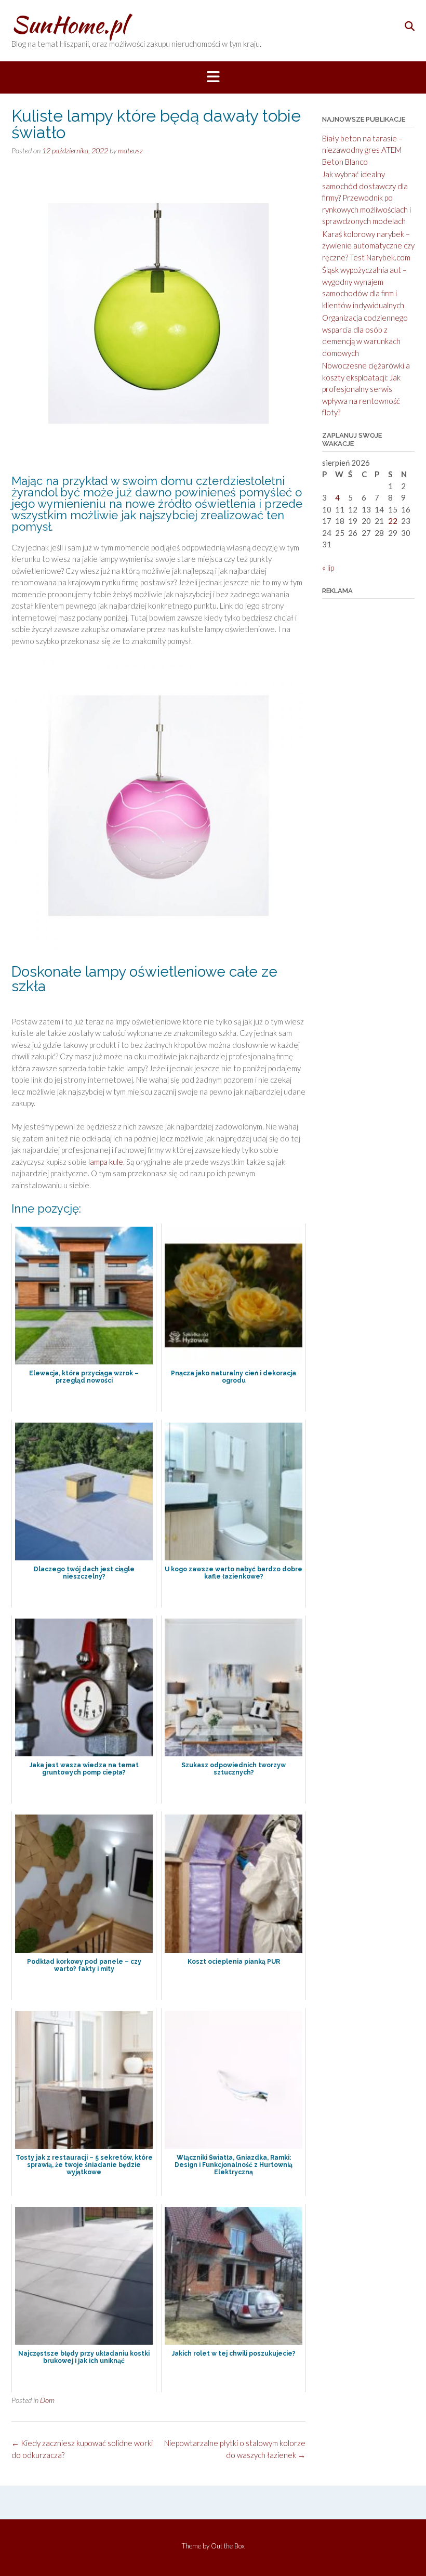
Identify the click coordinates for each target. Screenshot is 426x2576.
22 (393, 521)
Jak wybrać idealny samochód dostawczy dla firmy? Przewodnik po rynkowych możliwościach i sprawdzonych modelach (367, 198)
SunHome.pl (69, 24)
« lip (328, 568)
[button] (213, 77)
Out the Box (228, 2546)
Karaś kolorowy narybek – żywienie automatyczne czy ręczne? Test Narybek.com (368, 246)
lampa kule (106, 1162)
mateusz (130, 150)
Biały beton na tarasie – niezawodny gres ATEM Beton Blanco (362, 150)
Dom (47, 2400)
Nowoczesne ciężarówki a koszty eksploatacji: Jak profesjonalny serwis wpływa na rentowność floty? (366, 389)
